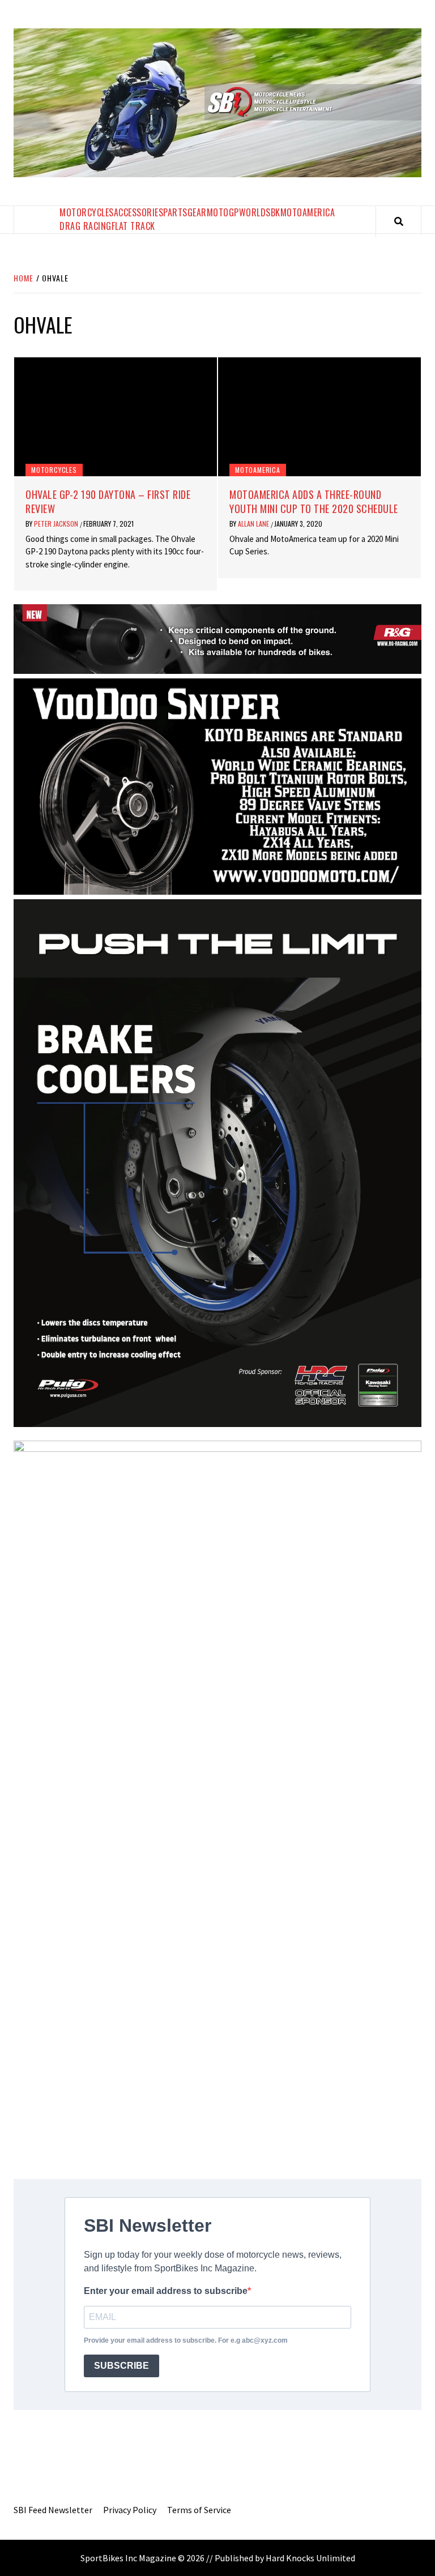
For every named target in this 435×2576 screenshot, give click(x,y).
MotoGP (223, 212)
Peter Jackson (57, 524)
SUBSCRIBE (121, 2366)
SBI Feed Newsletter (53, 2510)
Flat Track (133, 226)
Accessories (139, 212)
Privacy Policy (130, 2510)
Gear (197, 212)
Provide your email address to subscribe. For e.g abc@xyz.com (186, 2340)
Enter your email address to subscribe (166, 2291)
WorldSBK (260, 212)
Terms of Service (199, 2510)
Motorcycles (87, 212)
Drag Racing (86, 226)
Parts (175, 212)
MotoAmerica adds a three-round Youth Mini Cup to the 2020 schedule (314, 501)
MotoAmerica (308, 212)
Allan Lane (254, 524)
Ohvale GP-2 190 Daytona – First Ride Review (108, 501)
